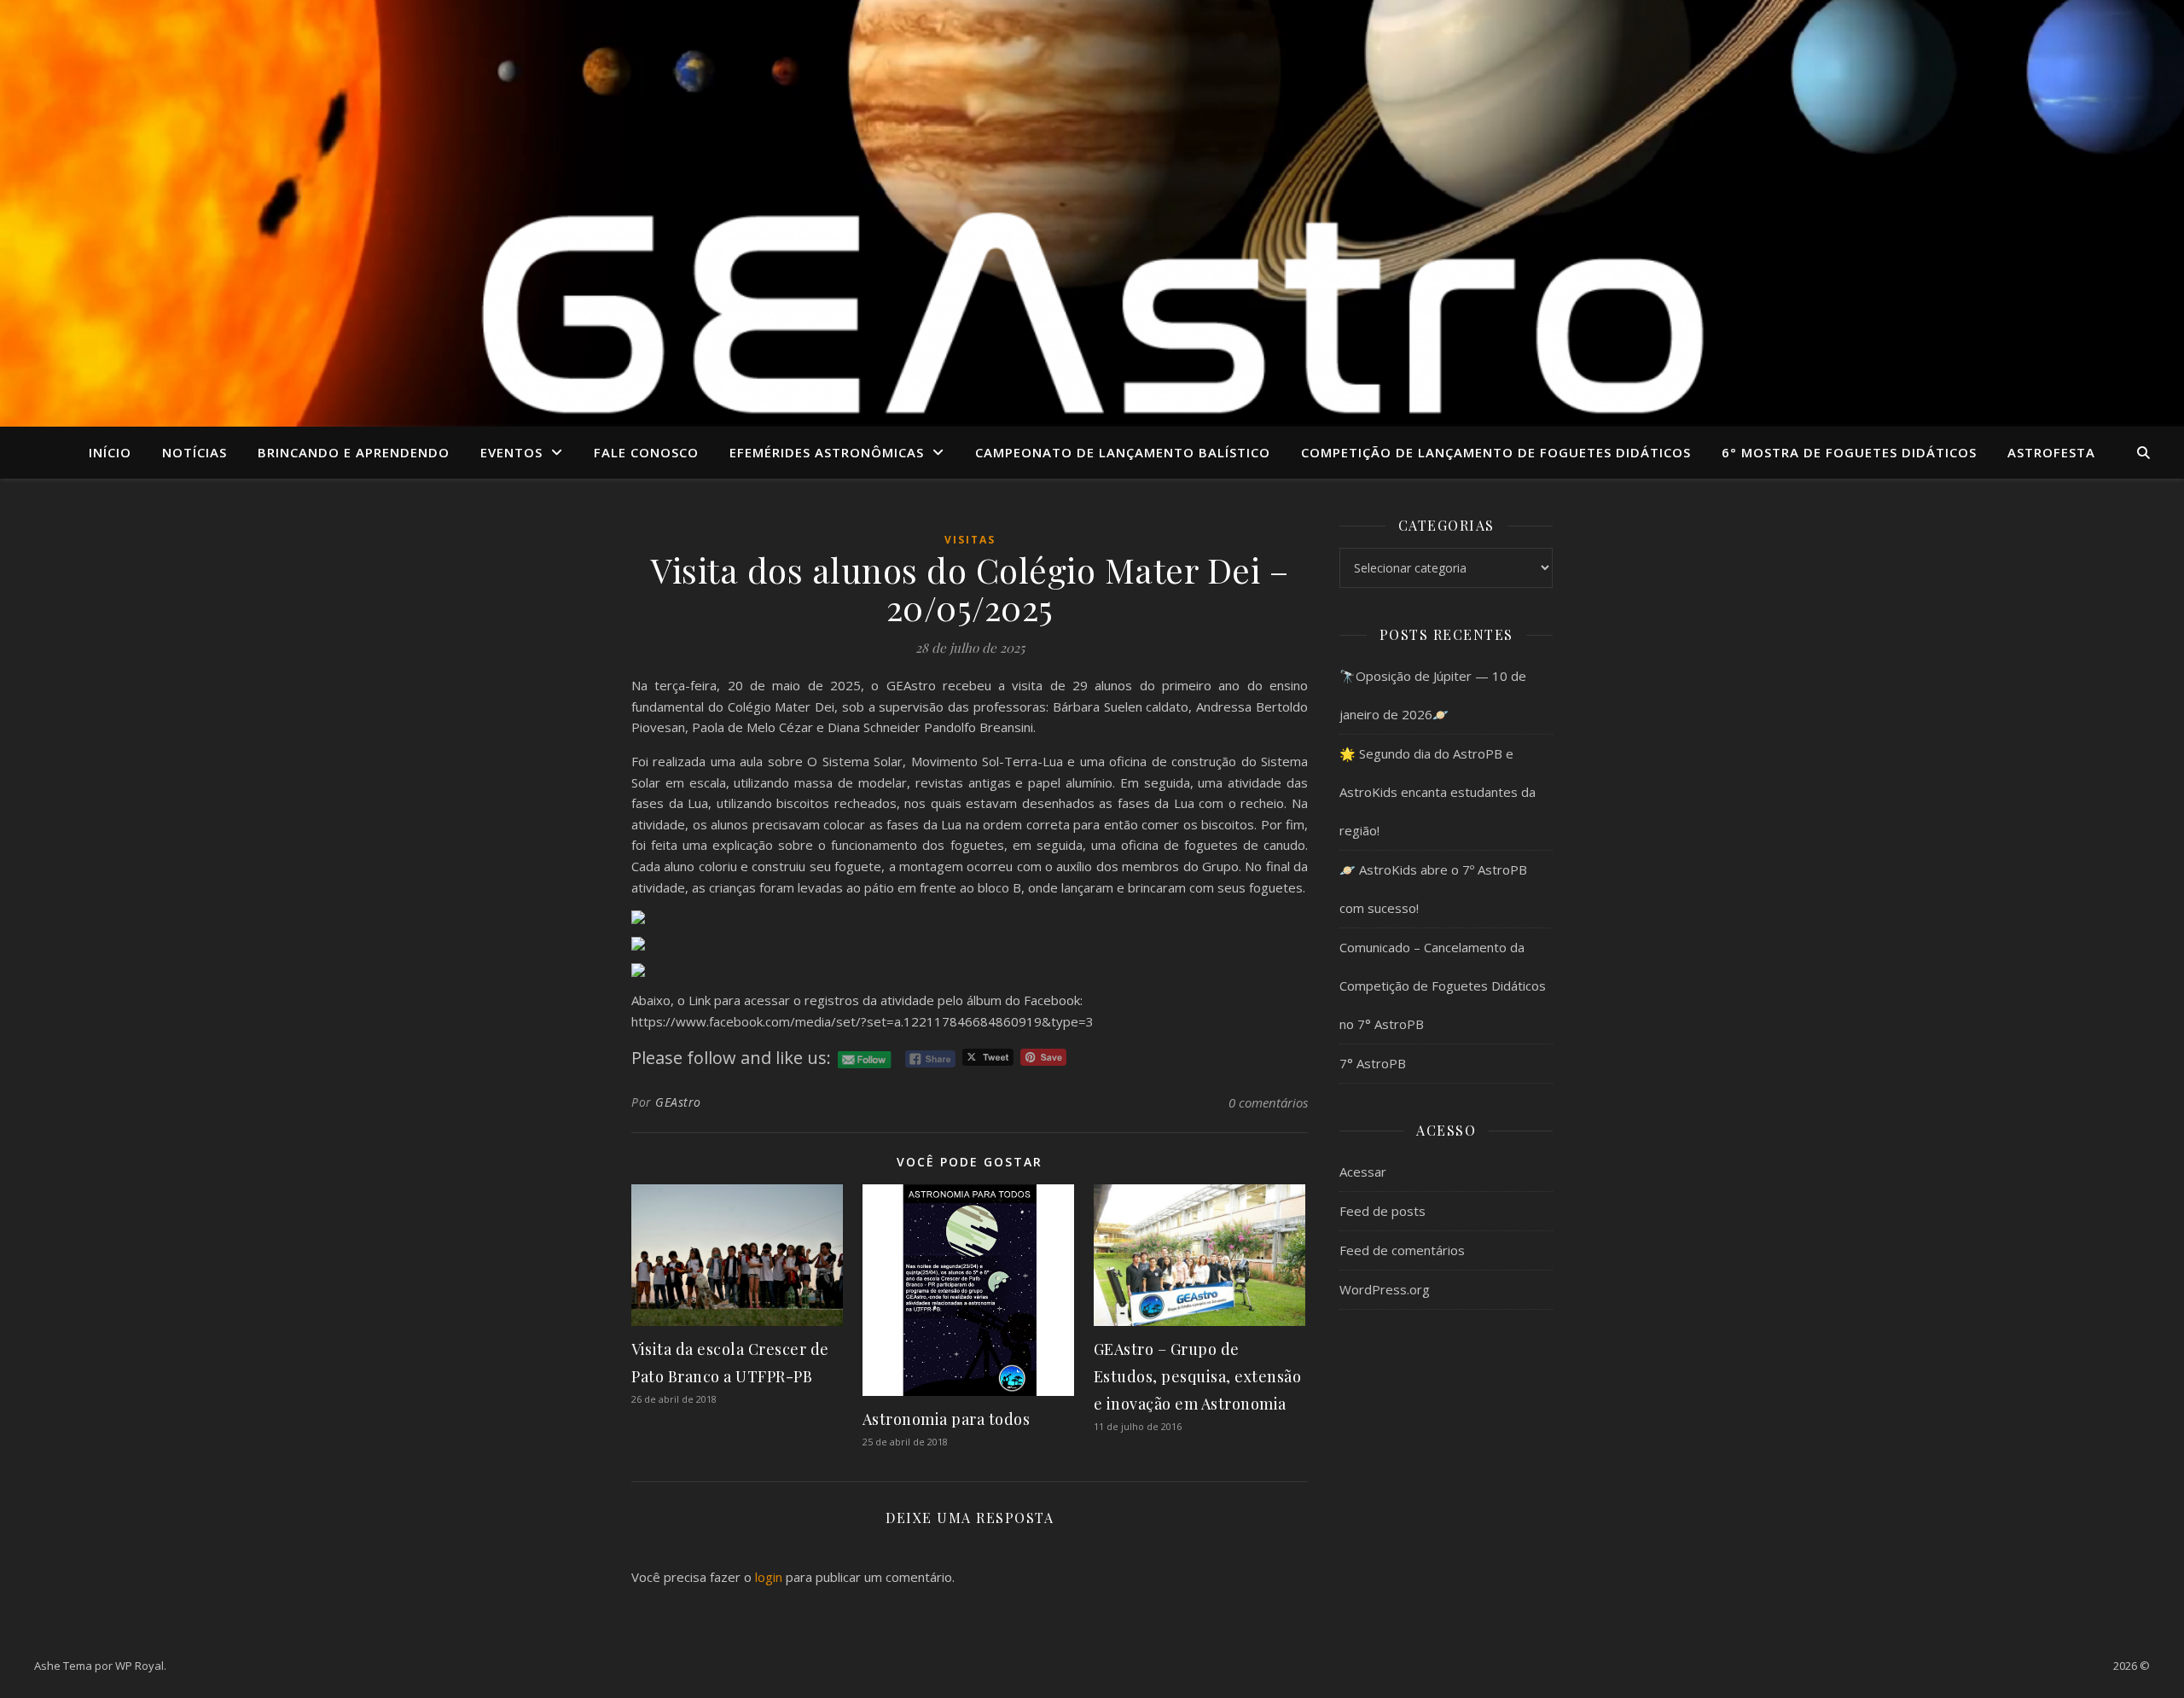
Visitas (970, 540)
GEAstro (678, 1102)
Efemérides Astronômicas (827, 452)
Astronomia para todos (947, 1419)
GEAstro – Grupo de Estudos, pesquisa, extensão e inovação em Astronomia (1198, 1376)
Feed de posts (1382, 1211)
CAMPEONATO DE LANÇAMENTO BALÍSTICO (1123, 452)
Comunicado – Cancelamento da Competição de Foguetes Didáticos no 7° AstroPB (1443, 986)
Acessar (1363, 1172)
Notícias (195, 452)
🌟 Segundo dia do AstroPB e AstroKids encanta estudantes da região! (1438, 792)
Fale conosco (646, 452)
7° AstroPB (1373, 1063)
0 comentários (1268, 1102)
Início (110, 452)
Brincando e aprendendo (354, 452)
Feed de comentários (1402, 1250)
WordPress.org (1385, 1289)
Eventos (511, 452)
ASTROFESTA (2051, 452)
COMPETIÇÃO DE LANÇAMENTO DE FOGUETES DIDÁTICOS (1496, 452)
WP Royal (139, 1666)
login (769, 1577)
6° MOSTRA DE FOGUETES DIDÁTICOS (1849, 452)
